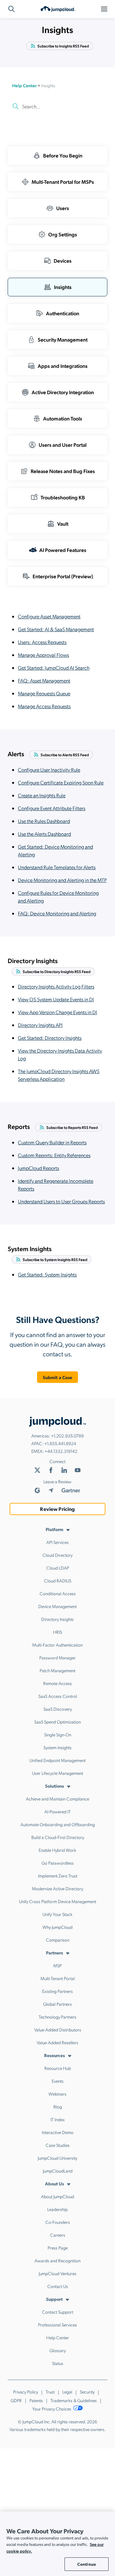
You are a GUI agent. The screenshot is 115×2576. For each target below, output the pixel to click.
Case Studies (58, 2145)
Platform (54, 1529)
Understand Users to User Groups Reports (61, 1201)
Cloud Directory (57, 1555)
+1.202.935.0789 (67, 1436)
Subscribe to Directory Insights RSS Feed (57, 971)
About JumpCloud (57, 2196)
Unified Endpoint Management (57, 1760)
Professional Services (57, 2325)
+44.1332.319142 (61, 1451)
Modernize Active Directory (57, 1888)
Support (54, 2299)
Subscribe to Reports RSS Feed (72, 1127)
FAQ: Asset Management (44, 680)
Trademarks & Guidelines (74, 2400)
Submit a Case (58, 1377)
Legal (67, 2392)
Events (58, 2081)
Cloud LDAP (58, 1568)
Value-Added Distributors (58, 2029)
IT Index (58, 2119)
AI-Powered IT (57, 1811)
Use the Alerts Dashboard (44, 834)
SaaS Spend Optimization (57, 1722)
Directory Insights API (40, 1025)
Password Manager (57, 1657)
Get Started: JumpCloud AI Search (54, 668)
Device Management (57, 1606)
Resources (54, 2055)
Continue (87, 2564)
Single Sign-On (58, 1734)
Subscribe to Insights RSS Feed (63, 46)
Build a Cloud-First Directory (58, 1837)
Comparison (58, 1940)
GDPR (16, 2400)
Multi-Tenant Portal (58, 1978)
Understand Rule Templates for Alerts (57, 867)
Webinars (57, 2094)
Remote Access (57, 1683)
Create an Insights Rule (42, 795)
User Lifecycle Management (57, 1773)
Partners (54, 1953)
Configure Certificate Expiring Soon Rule (61, 782)
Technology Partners (57, 2017)
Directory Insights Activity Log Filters (56, 986)
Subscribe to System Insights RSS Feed (55, 1259)
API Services (57, 1542)
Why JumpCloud (57, 1927)
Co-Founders (58, 2222)
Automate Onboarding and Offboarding (58, 1824)
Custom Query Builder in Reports (52, 1142)
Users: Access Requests (42, 642)
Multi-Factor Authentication (57, 1645)
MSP (57, 1965)
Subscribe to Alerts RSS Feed (65, 755)
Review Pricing (57, 1509)
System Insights (57, 1747)
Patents (36, 2400)
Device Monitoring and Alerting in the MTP (62, 880)
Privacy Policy (26, 2392)
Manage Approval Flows (43, 655)
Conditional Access (58, 1593)
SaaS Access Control (58, 1696)
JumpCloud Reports (38, 1168)
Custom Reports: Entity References (54, 1155)
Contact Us (58, 2286)
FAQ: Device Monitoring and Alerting (57, 913)
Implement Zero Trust (58, 1876)
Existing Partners (57, 1991)
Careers (58, 2235)
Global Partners (57, 2004)
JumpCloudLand (58, 2171)
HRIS (57, 1632)
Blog (58, 2106)
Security (87, 2392)
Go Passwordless (58, 1863)
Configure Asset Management (49, 616)
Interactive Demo (58, 2132)
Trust (50, 2392)
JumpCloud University (57, 2158)
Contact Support (58, 2312)
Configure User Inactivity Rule (49, 770)
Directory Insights (57, 1619)
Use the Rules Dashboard (44, 821)
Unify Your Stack (57, 1914)
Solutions (54, 1786)
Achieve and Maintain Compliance (57, 1799)
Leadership (57, 2209)
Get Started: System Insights (47, 1274)
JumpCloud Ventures (57, 2273)
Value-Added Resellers (57, 2042)
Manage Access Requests (44, 706)
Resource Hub (58, 2068)
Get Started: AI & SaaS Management (56, 629)
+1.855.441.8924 (60, 1443)
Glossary (58, 2350)
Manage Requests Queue (44, 693)
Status (58, 2363)
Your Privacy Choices (52, 2409)
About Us (54, 2183)
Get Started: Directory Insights (50, 1038)
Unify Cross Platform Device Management (57, 1901)
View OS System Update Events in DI (56, 999)
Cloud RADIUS (58, 1580)
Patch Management (57, 1670)
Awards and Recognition (57, 2260)
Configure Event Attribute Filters (52, 808)
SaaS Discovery (58, 1709)
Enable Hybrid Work (57, 1850)
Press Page (58, 2248)
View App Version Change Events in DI (57, 1012)
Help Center (24, 85)
